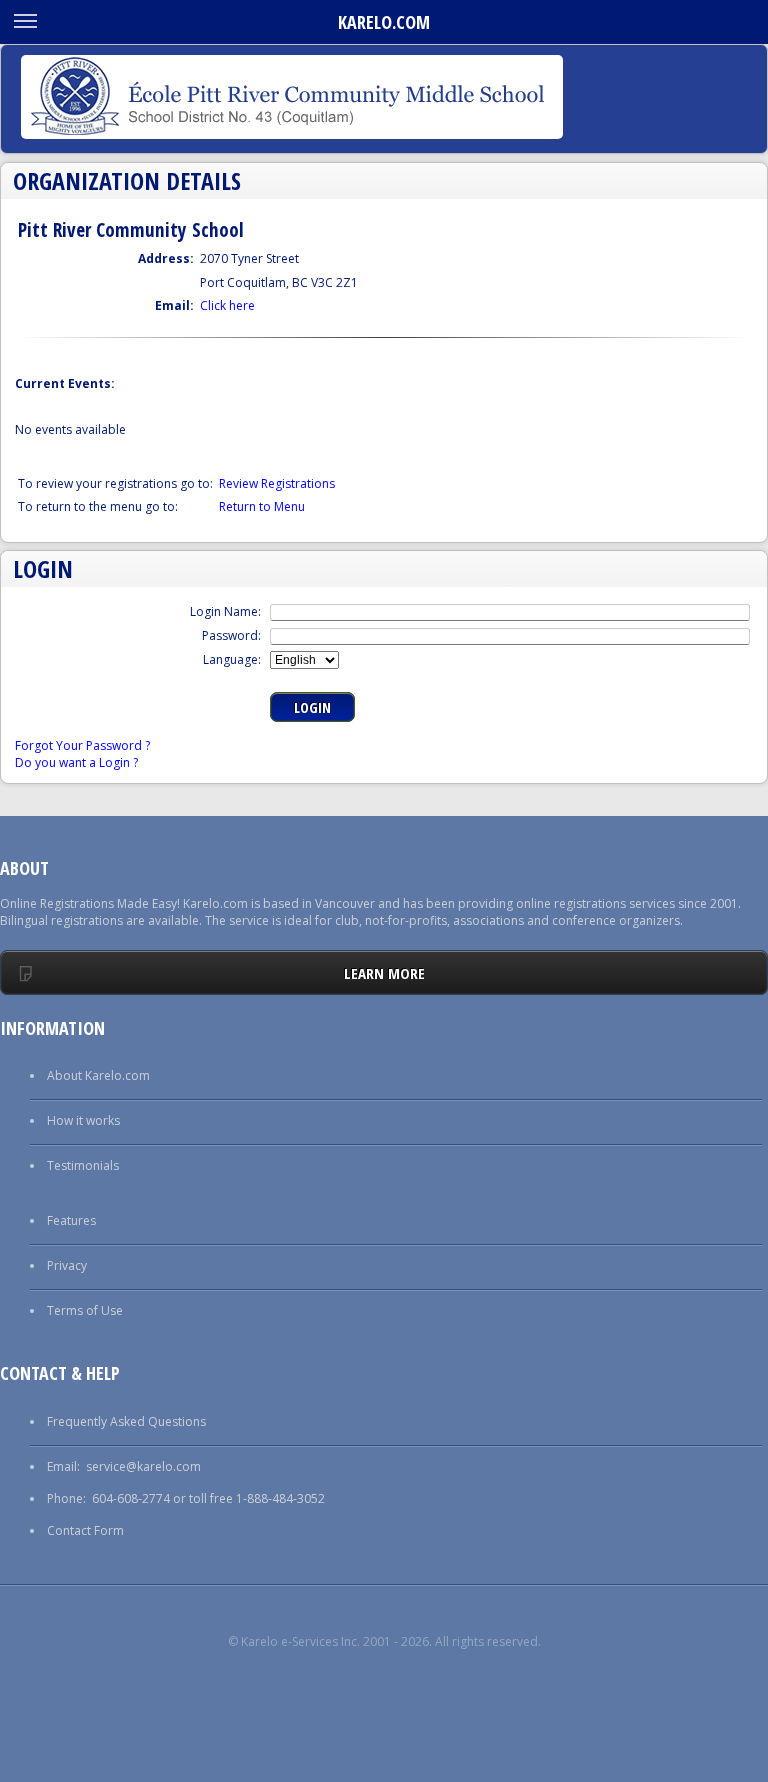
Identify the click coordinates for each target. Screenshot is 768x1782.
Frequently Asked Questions (126, 1421)
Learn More (384, 973)
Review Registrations (277, 483)
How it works (83, 1120)
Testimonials (83, 1165)
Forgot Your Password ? (82, 745)
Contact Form (85, 1530)
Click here (227, 305)
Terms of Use (85, 1310)
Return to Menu (262, 506)
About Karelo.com (98, 1075)
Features (71, 1220)
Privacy (67, 1265)
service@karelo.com (143, 1466)
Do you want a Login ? (76, 762)
